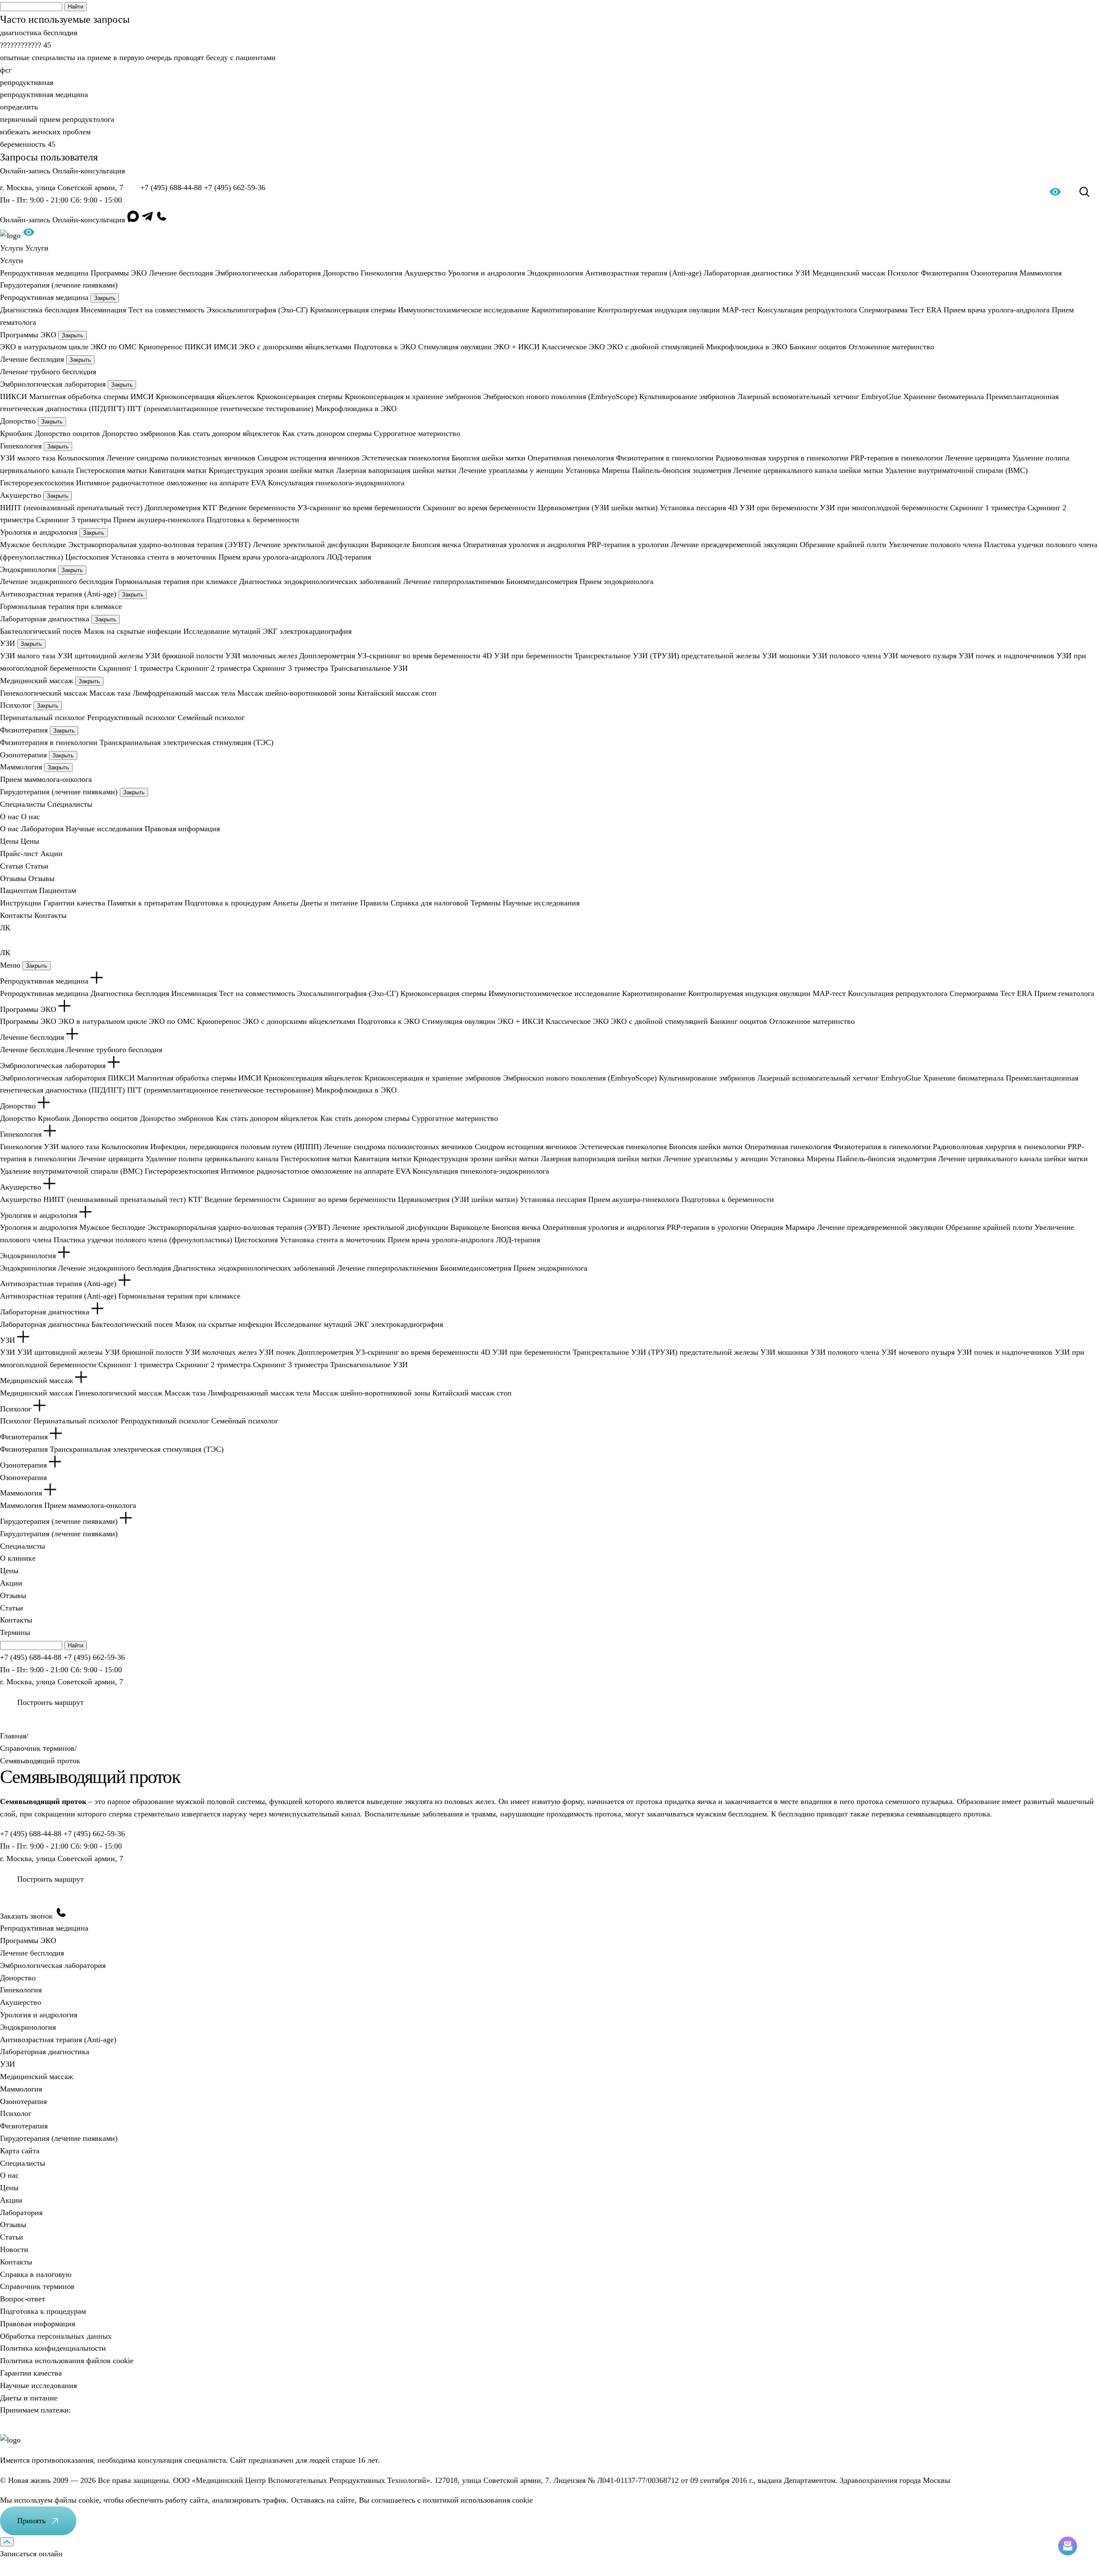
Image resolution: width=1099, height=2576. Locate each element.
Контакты (16, 1620)
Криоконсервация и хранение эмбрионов (413, 397)
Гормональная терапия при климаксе (176, 581)
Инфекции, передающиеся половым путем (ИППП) (236, 1147)
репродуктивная (27, 82)
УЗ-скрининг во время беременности (359, 508)
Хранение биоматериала (944, 397)
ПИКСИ (198, 347)
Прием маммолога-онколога (46, 779)
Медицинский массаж (849, 273)
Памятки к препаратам (145, 903)
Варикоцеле (390, 545)
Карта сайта (20, 2151)
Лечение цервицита (978, 458)
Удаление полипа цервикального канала (212, 1159)
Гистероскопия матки (111, 470)
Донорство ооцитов (67, 433)
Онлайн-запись (26, 171)
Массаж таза (110, 693)
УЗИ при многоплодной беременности (884, 508)
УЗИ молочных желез (261, 656)
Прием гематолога (1064, 993)
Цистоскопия (87, 557)
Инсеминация (103, 310)
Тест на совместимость (166, 310)
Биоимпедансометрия (542, 581)
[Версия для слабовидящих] (1055, 194)
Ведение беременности (257, 508)
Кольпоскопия (81, 458)
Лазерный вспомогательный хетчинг (798, 397)
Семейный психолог (211, 717)
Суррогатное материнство (417, 433)
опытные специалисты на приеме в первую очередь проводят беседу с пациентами (138, 58)
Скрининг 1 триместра (988, 508)
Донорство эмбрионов (139, 433)
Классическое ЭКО (573, 347)
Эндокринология (555, 273)
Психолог (903, 273)
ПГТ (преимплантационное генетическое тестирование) (220, 409)
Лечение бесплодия (181, 273)
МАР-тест (739, 310)
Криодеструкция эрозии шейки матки (271, 470)
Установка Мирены (598, 470)
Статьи (12, 1608)
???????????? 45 (26, 45)
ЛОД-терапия (349, 557)
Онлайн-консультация (89, 171)
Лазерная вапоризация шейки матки (396, 470)
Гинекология (381, 273)
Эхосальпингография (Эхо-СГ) (257, 310)
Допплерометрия (173, 508)
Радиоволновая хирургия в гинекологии (782, 458)
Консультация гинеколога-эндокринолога (336, 483)
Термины (486, 903)
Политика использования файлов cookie (67, 2361)
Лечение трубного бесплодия (48, 372)
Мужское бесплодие (33, 545)
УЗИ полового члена (847, 656)
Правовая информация (182, 829)
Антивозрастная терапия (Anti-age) (643, 273)
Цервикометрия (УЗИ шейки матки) (598, 508)
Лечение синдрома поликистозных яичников (181, 458)
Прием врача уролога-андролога (997, 310)
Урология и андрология (486, 273)
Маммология (1041, 273)
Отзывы (13, 1595)
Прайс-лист (19, 854)
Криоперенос (161, 347)
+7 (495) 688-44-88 (171, 188)
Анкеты (285, 903)
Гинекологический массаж (44, 693)
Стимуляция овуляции (455, 347)
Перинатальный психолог (43, 717)
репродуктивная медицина (44, 94)
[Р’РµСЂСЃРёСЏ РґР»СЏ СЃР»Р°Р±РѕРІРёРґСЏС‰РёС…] (29, 236)
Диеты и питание (329, 903)
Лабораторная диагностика (748, 273)
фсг (6, 70)
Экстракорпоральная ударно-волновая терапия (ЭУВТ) (159, 545)
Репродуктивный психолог (131, 717)
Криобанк (16, 433)
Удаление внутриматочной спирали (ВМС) (956, 470)
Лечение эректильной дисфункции (311, 545)
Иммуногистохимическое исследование (464, 310)
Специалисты (23, 1546)
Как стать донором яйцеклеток (229, 433)
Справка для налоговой (430, 903)
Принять (31, 2521)
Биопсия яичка (437, 545)
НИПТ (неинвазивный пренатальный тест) (71, 508)
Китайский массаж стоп (397, 693)
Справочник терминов (37, 2286)
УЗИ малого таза (28, 458)
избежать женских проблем (45, 132)
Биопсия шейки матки (489, 458)
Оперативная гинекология (571, 458)
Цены (9, 1571)
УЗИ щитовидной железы (100, 656)
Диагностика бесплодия (39, 310)
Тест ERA (926, 310)
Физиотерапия (945, 273)
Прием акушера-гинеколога (159, 520)
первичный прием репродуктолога (57, 119)
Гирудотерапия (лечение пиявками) (59, 285)
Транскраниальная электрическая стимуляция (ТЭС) (187, 742)
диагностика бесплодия (39, 33)
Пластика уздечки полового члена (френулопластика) (143, 1240)
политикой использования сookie (478, 2500)
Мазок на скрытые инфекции (132, 631)
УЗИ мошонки (786, 656)
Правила (374, 903)
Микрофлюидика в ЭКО (747, 347)
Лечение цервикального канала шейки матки (808, 470)
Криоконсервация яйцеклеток (205, 397)
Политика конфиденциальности (53, 2348)
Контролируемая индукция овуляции (659, 310)
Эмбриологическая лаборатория (268, 273)
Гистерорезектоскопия (37, 483)
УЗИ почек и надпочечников (1006, 656)
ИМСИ (225, 347)
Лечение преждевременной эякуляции (734, 545)
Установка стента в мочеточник (164, 557)
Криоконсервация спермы (353, 310)
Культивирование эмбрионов (687, 397)
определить (19, 107)
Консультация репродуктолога (807, 310)
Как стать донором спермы (327, 433)
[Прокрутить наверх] (7, 2542)
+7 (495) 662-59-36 (235, 188)
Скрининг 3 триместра (74, 520)
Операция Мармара (783, 1227)
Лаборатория (42, 829)
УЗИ (803, 273)
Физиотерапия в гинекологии (665, 458)
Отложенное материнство (891, 347)
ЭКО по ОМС (114, 347)
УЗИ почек (277, 1352)
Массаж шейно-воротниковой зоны (296, 693)
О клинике (18, 1558)
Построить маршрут (50, 1702)
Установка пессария (693, 508)
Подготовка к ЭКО (385, 347)
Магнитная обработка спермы (79, 397)
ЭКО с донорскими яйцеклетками (295, 347)
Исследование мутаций (222, 631)
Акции (52, 854)
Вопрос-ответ (23, 2299)
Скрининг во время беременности (479, 508)
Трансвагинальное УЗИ (369, 668)
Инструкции (21, 903)
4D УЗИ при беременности (773, 508)
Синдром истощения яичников (309, 458)
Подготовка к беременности (253, 520)
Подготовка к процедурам (228, 903)
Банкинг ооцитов (818, 347)
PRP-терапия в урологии (628, 545)
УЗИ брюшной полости (184, 656)
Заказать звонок (27, 1916)
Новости (14, 2249)
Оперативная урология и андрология (524, 545)
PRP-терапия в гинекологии (897, 458)
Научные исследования (104, 829)
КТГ (210, 508)
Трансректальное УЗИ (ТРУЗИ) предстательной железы (667, 656)
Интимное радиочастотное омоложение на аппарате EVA (171, 483)
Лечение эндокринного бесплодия (56, 581)
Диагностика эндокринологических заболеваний (320, 581)
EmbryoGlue (881, 397)
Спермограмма (883, 310)
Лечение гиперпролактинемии (454, 581)
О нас (9, 829)
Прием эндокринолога (616, 581)
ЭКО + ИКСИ (517, 347)
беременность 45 (28, 144)
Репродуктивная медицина (44, 273)
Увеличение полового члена (935, 545)
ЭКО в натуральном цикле (44, 347)
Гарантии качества (74, 903)
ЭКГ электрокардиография (307, 631)
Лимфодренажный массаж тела (184, 693)
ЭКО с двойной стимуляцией (656, 347)
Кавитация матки (178, 470)
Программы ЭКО (119, 273)
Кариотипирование (563, 310)
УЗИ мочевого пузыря (920, 656)
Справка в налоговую (36, 2274)
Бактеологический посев (41, 631)
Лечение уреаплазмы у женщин (511, 470)
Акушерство (425, 273)
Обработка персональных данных (56, 2336)
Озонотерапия (994, 273)
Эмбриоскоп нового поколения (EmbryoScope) (560, 397)
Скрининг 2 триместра (213, 668)
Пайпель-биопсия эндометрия (682, 470)
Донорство (341, 273)
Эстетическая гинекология (406, 458)
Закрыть (105, 298)
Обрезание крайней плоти (843, 545)
